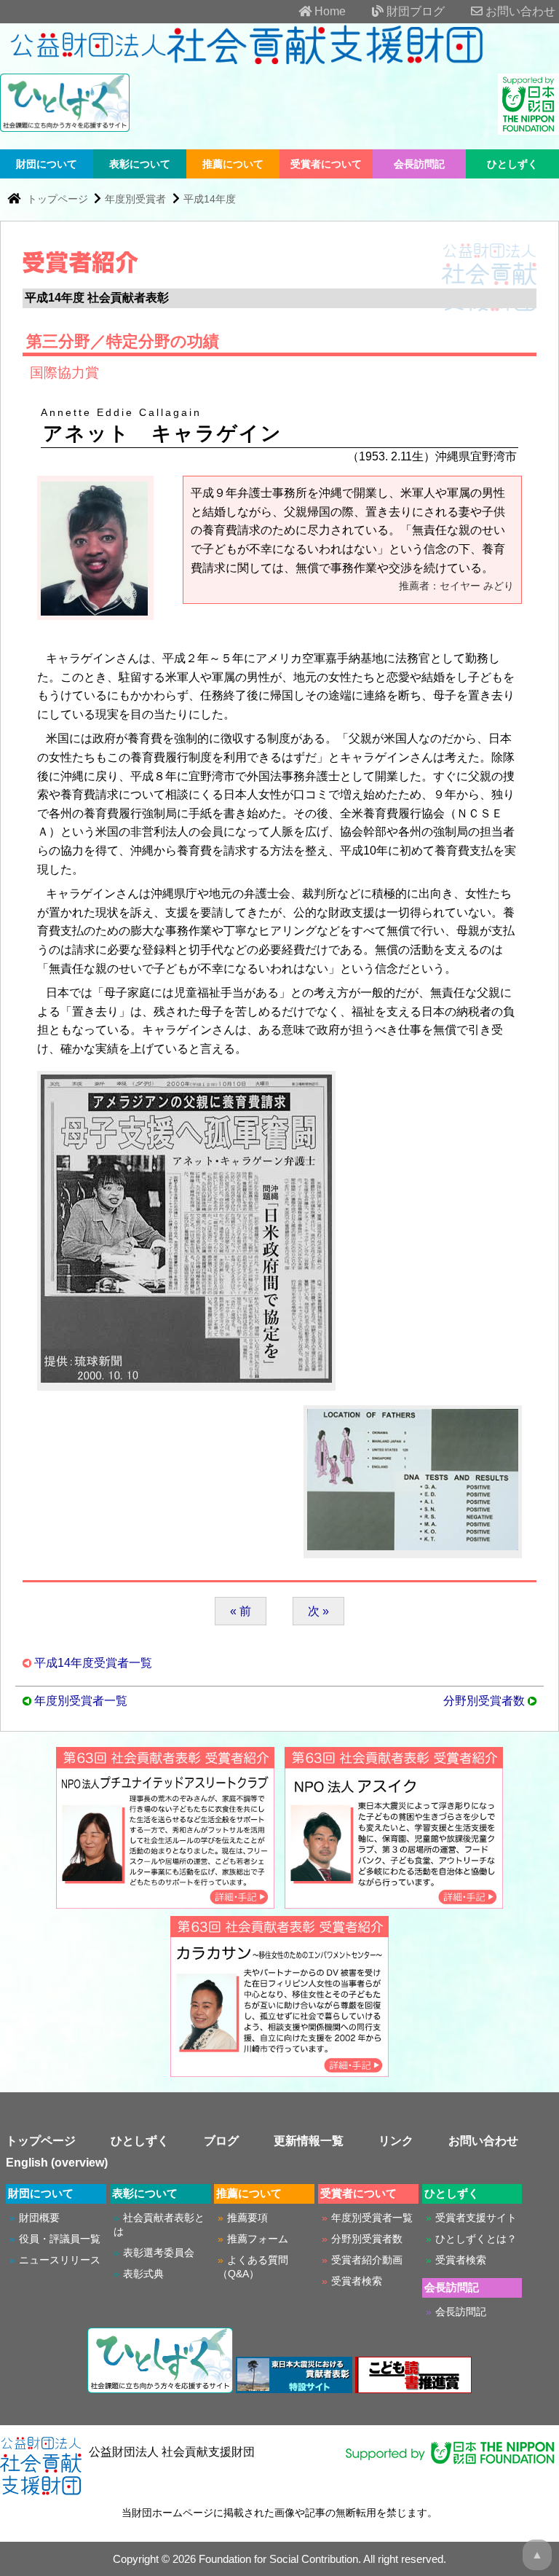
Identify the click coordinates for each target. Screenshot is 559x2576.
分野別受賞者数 (484, 1701)
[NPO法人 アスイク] (394, 1902)
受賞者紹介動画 (367, 2260)
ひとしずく (512, 164)
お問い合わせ (519, 11)
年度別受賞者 (135, 199)
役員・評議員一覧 (60, 2239)
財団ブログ (414, 11)
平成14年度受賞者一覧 (93, 1663)
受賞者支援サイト (476, 2218)
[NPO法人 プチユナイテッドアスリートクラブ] (165, 1902)
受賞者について (326, 164)
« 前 (241, 1611)
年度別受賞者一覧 (81, 1701)
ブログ (221, 2141)
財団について (47, 164)
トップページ (59, 199)
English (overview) (57, 2163)
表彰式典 (143, 2274)
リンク (396, 2141)
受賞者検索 (357, 2281)
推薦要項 (247, 2218)
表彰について (140, 164)
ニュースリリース (60, 2260)
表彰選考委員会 (159, 2253)
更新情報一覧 (309, 2141)
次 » (318, 1611)
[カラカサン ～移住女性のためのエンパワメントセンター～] (279, 2070)
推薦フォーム (258, 2239)
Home (329, 11)
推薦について (233, 164)
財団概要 (39, 2218)
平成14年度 (210, 199)
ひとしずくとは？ (476, 2239)
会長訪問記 (419, 164)
